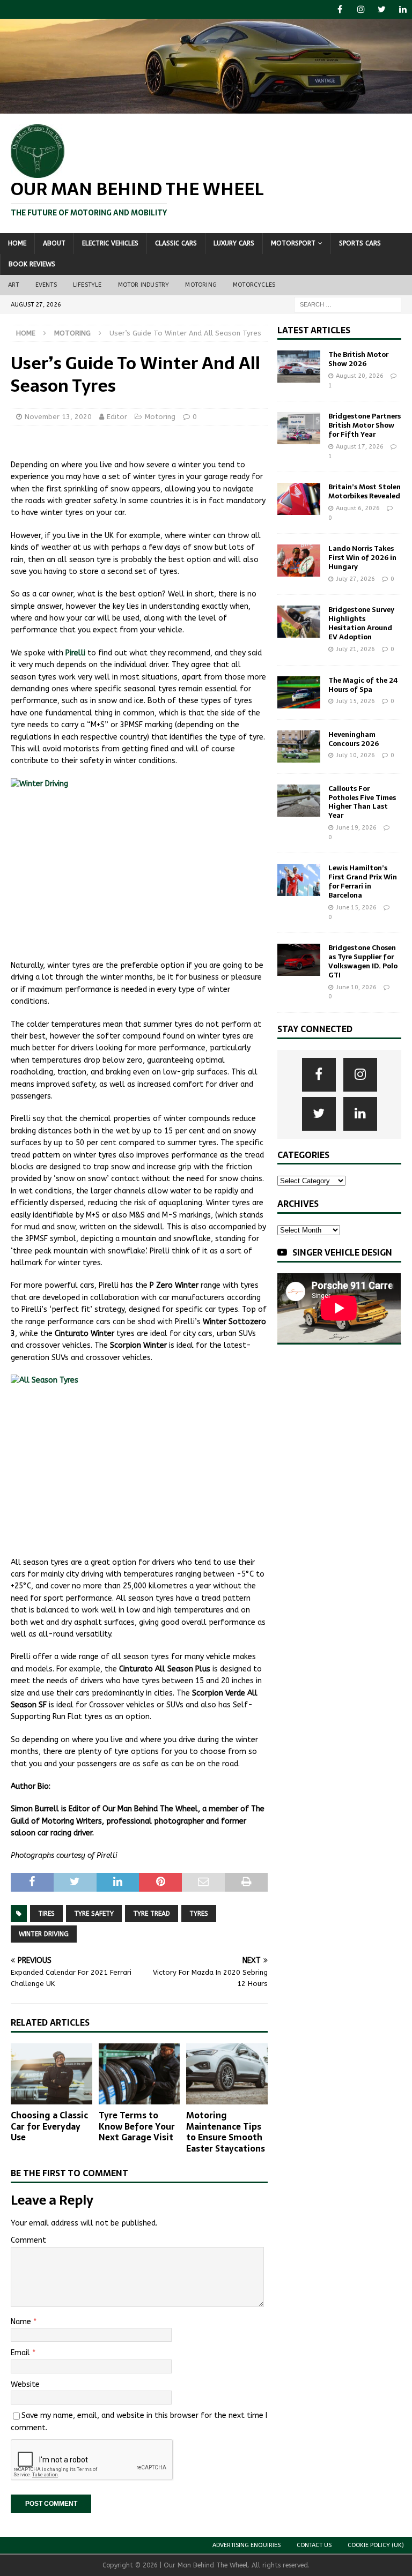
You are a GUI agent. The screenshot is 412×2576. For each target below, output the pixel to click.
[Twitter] (382, 9)
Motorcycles (254, 285)
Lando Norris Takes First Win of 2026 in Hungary (362, 558)
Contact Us (314, 2545)
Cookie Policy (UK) (376, 2545)
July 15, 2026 (355, 701)
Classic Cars (176, 243)
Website (25, 2384)
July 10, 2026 (355, 755)
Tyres (199, 1914)
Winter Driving (44, 1934)
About (54, 243)
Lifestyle (87, 285)
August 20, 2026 (360, 376)
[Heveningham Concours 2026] (299, 746)
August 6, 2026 (358, 508)
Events (46, 285)
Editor (117, 417)
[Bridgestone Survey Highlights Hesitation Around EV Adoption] (299, 622)
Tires (46, 1914)
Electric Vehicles (110, 243)
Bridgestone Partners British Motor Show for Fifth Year (365, 425)
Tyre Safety (94, 1914)
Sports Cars (360, 243)
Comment (28, 2240)
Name (22, 2322)
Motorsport (293, 243)
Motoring (201, 285)
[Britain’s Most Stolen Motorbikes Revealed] (299, 499)
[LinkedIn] (403, 9)
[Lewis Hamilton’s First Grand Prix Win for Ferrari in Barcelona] (299, 880)
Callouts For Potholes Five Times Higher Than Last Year (362, 802)
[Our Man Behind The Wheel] (206, 107)
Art (14, 285)
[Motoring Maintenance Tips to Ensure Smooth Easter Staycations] (227, 2074)
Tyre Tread (152, 1914)
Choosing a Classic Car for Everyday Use (49, 2126)
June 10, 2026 (356, 987)
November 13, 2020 (58, 417)
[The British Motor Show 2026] (299, 367)
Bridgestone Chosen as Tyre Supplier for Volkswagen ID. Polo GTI (363, 961)
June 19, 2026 (356, 828)
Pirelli (75, 653)
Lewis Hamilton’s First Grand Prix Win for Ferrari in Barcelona (363, 882)
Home (17, 243)
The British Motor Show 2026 (358, 359)
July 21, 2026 (355, 649)
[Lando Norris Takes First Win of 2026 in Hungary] (299, 561)
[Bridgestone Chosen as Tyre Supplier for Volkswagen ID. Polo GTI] (299, 960)
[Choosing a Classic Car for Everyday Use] (51, 2074)
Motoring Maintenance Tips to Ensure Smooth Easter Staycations (226, 2132)
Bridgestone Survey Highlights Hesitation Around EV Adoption (361, 623)
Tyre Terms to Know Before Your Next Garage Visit (137, 2126)
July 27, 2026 (355, 579)
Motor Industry (144, 285)
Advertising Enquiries (247, 2545)
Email (21, 2353)
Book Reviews (32, 264)
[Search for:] (348, 304)
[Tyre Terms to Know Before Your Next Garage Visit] (139, 2074)
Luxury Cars (234, 243)
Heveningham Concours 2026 (354, 739)
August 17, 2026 (360, 447)
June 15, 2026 (356, 908)
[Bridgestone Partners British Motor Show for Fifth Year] (299, 428)
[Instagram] (361, 9)
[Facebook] (340, 9)
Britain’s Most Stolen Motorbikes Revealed (365, 491)
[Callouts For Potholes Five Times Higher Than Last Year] (299, 801)
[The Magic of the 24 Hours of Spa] (299, 692)
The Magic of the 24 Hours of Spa (363, 685)
